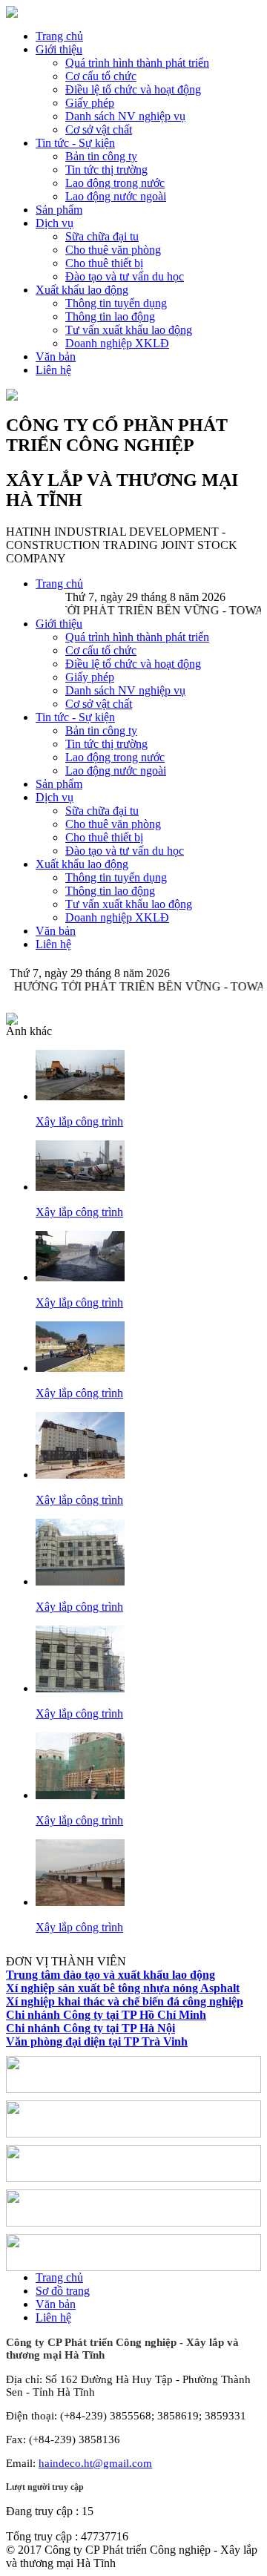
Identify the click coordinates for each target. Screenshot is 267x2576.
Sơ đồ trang (63, 2291)
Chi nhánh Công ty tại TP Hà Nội (90, 2028)
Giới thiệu (59, 49)
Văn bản (56, 356)
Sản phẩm (59, 210)
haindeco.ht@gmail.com (95, 2463)
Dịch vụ (55, 223)
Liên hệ (53, 370)
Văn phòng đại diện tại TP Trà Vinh (97, 2041)
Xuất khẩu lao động (82, 290)
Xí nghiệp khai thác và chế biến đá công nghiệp (125, 2001)
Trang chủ (59, 36)
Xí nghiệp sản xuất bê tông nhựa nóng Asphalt (123, 1988)
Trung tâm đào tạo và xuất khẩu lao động (111, 1975)
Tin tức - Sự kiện (75, 143)
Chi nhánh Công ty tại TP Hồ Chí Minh (106, 2015)
